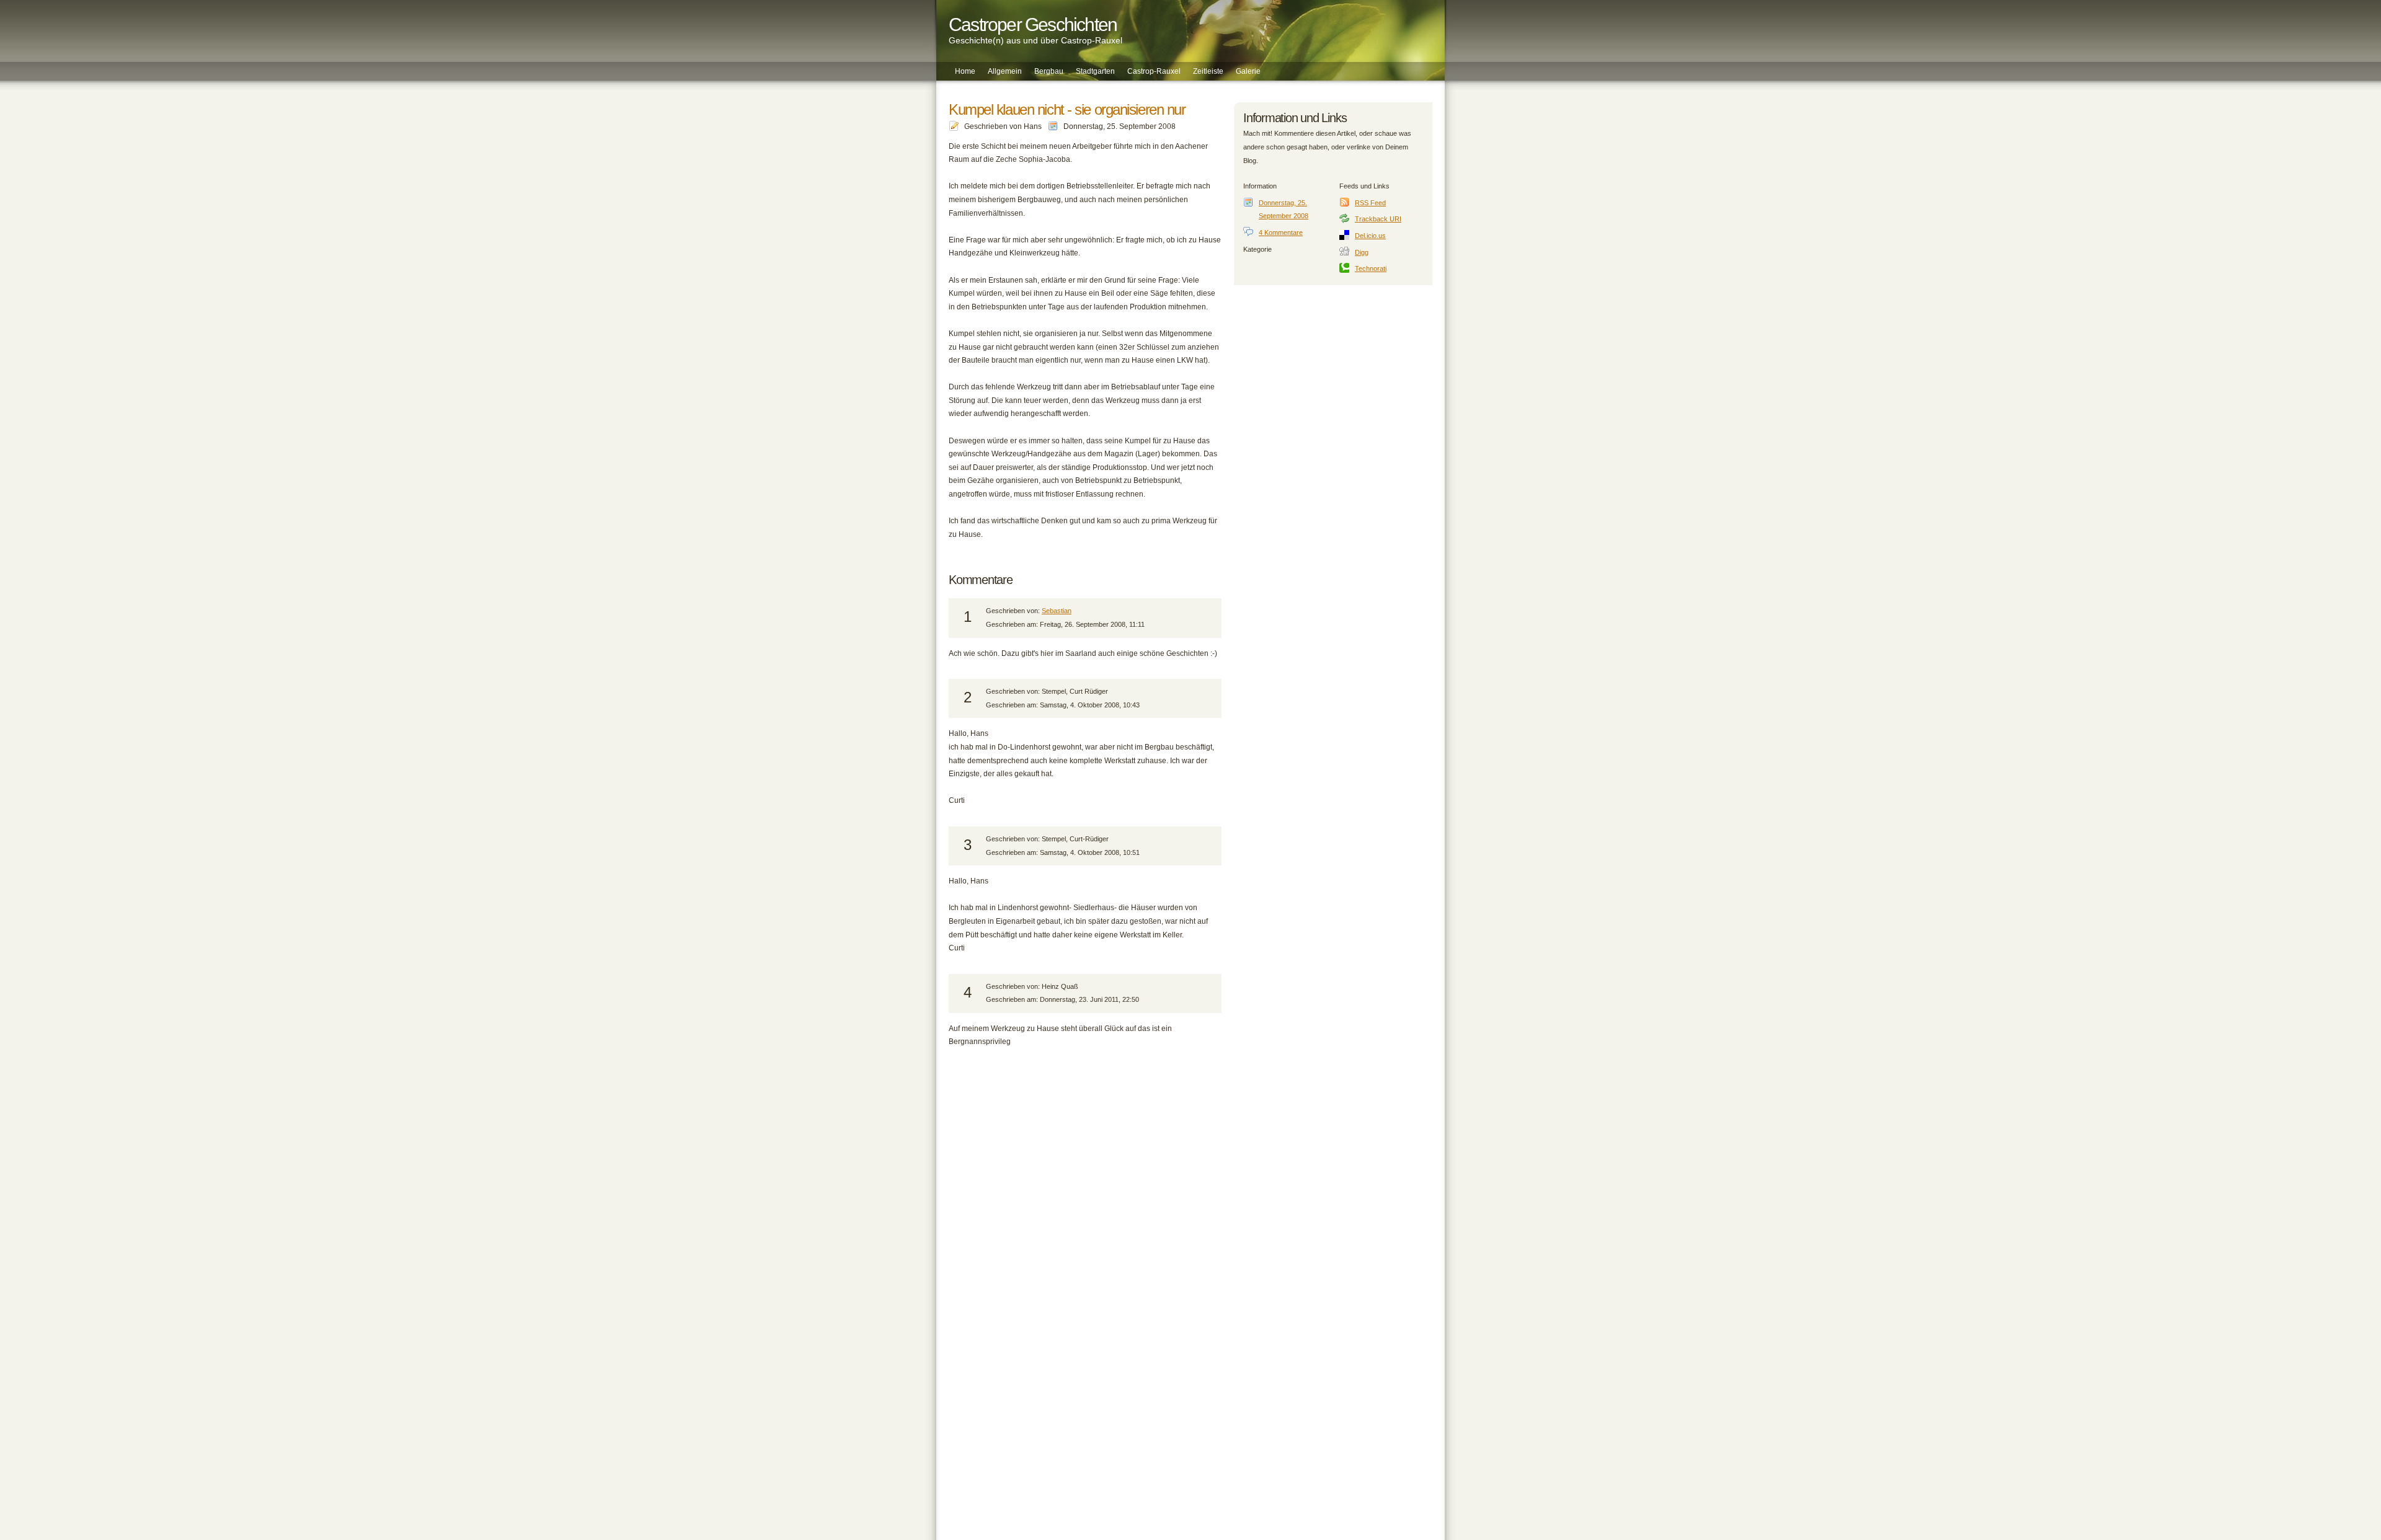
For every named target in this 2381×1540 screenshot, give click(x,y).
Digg (1362, 252)
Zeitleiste (1208, 71)
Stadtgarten (1095, 71)
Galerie (1248, 71)
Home (965, 71)
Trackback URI (1378, 219)
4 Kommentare (1281, 232)
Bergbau (1049, 71)
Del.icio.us (1370, 236)
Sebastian (1057, 611)
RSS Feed (1370, 203)
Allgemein (1005, 71)
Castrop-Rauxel (1154, 71)
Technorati (1371, 268)
